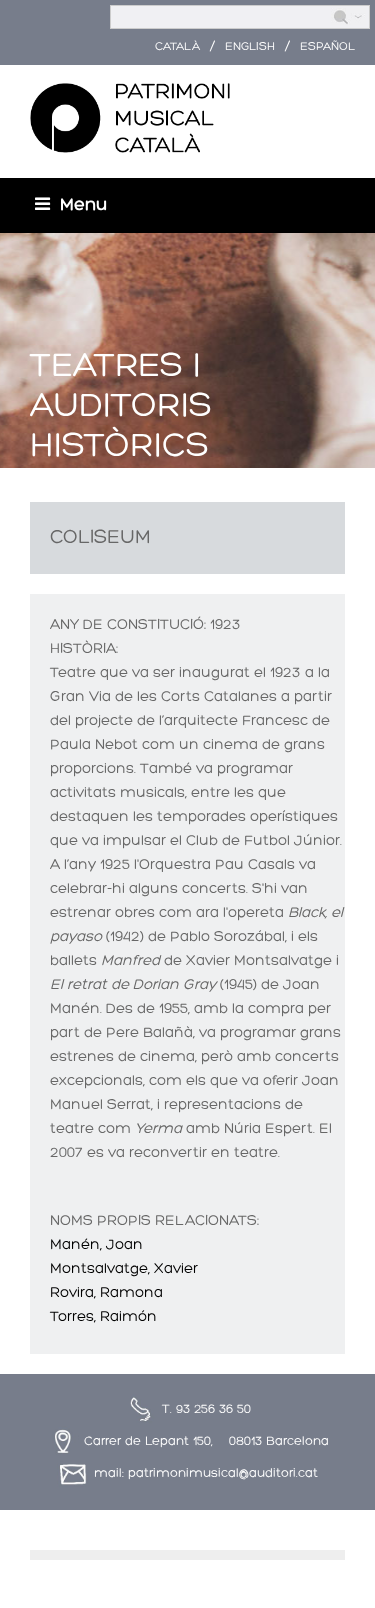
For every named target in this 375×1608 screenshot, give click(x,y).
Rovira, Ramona (106, 1293)
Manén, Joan (96, 1245)
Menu (83, 205)
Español (327, 47)
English (250, 47)
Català (177, 47)
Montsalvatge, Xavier (124, 1269)
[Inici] (130, 119)
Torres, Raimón (103, 1317)
